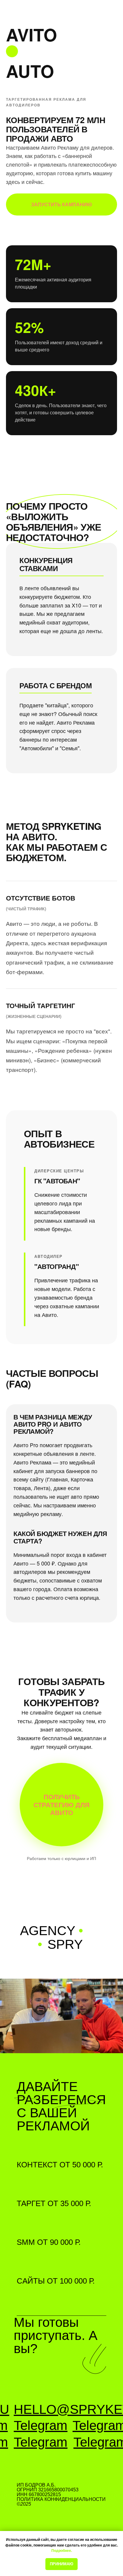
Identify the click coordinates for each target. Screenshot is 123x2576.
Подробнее (61, 2551)
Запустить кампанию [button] (61, 204)
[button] (61, 1805)
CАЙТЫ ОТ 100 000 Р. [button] (56, 2281)
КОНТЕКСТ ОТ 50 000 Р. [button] (60, 2165)
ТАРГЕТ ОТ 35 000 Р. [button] (54, 2203)
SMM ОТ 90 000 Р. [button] (49, 2242)
